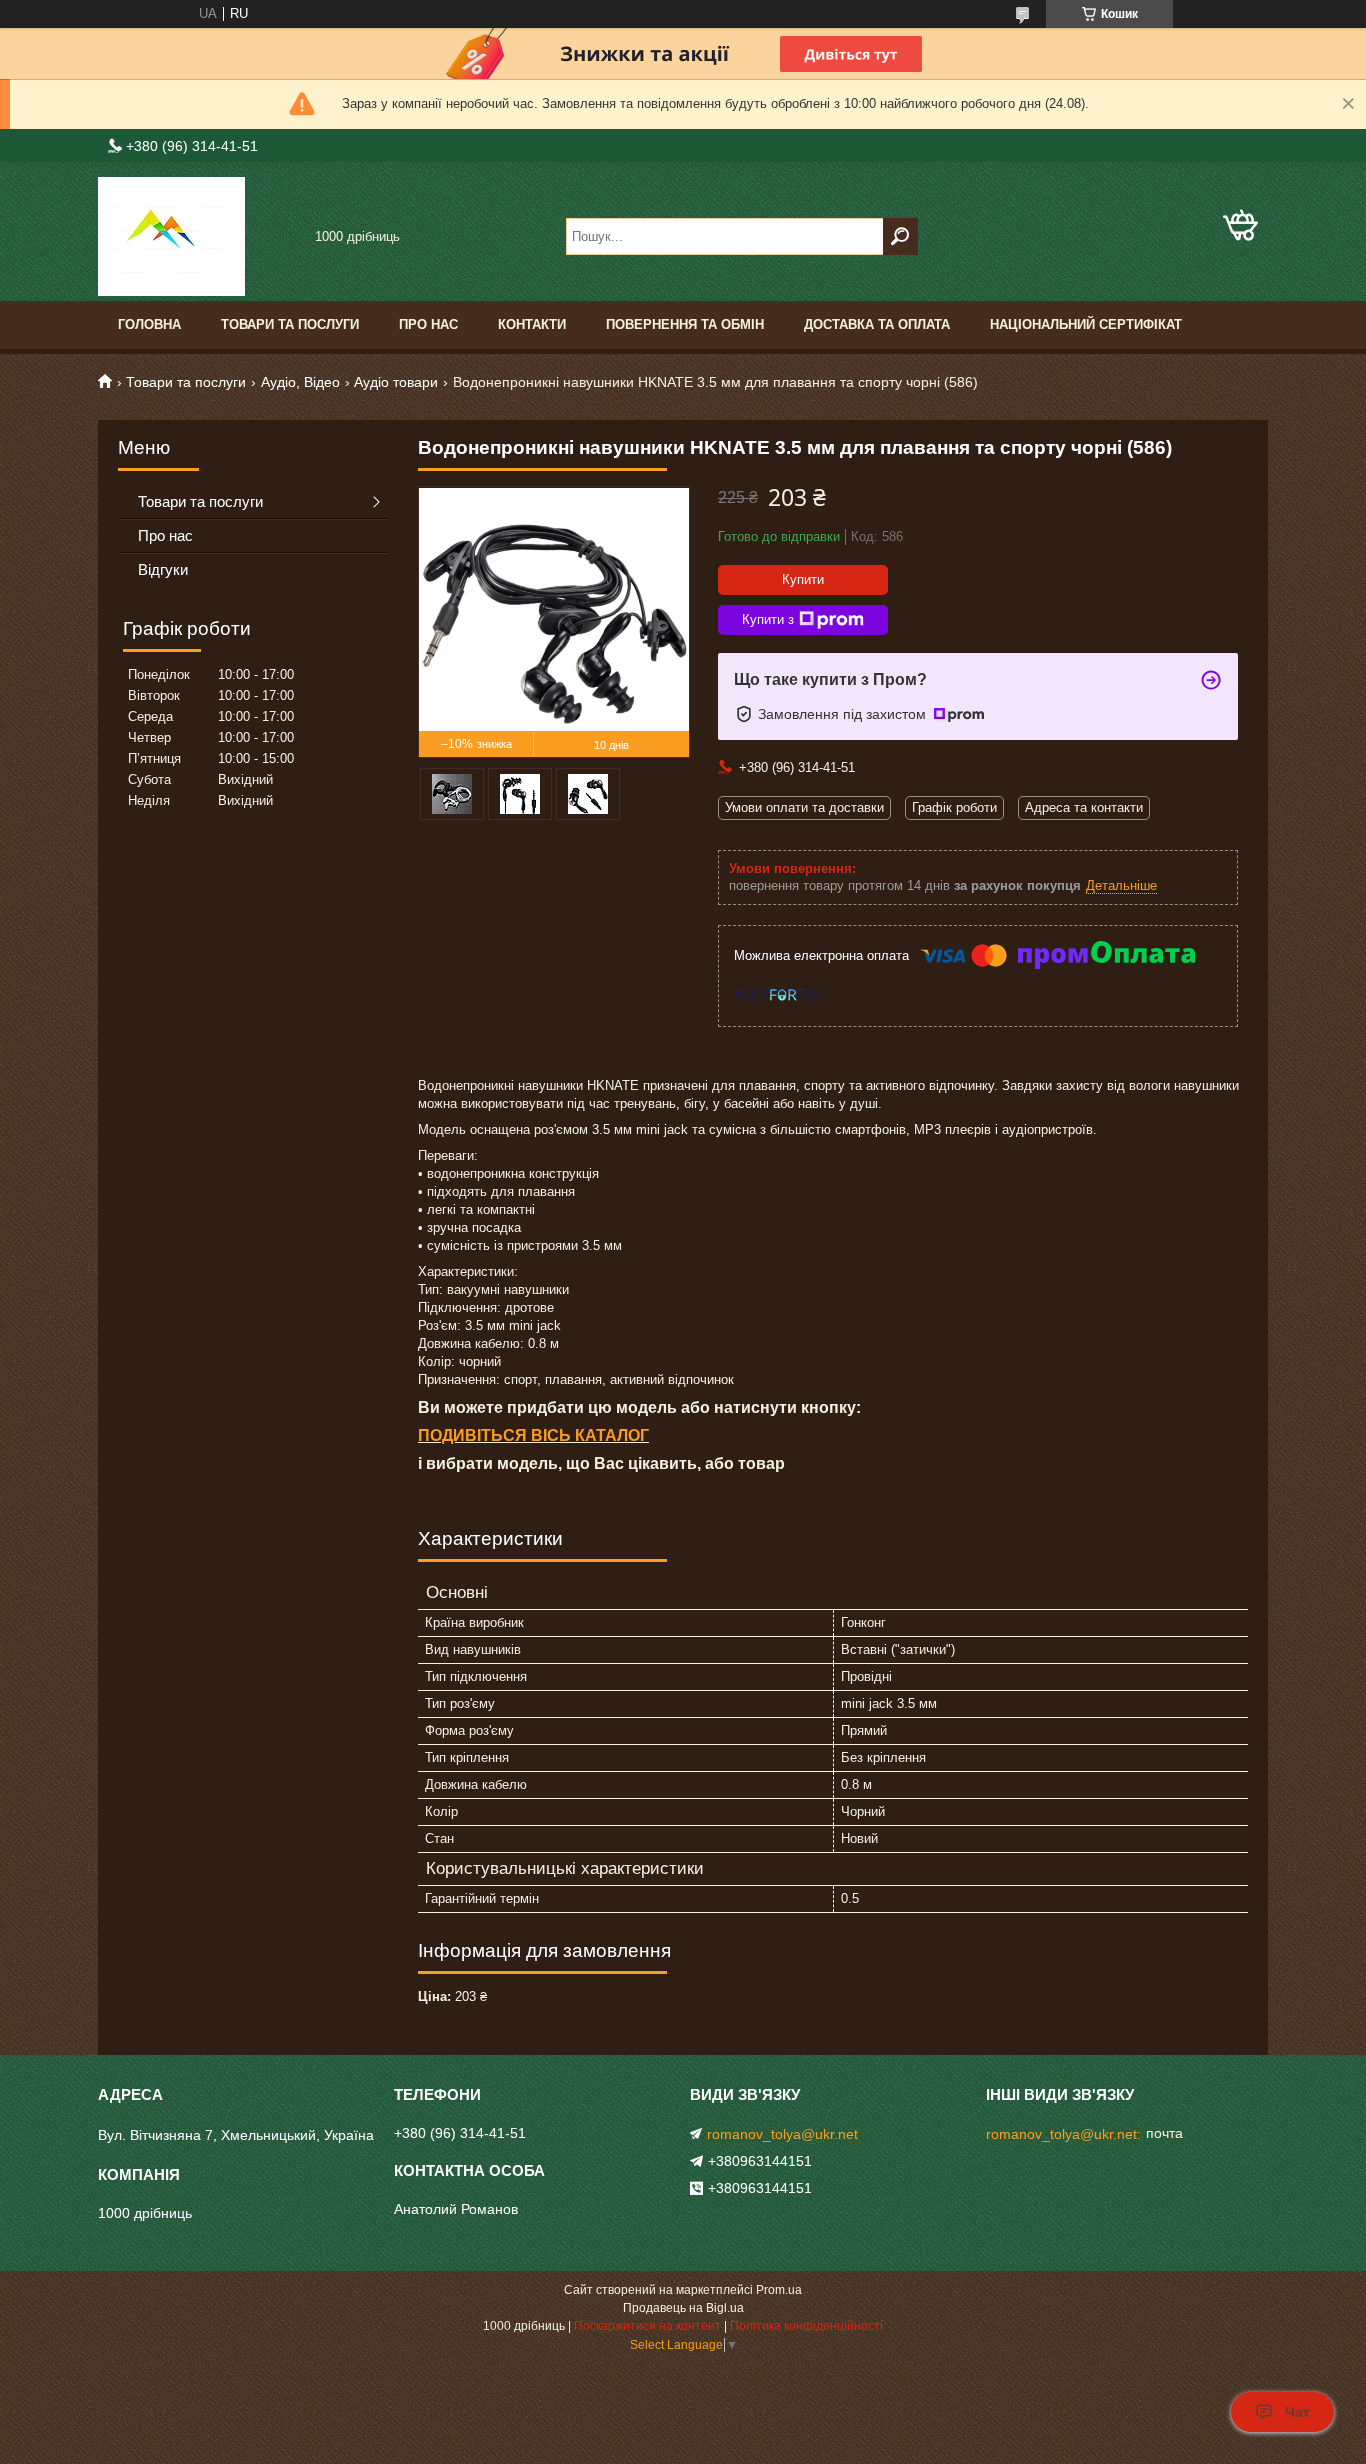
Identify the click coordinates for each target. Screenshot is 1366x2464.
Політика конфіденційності (806, 2326)
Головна (149, 324)
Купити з (768, 619)
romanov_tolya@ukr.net (782, 2134)
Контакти (532, 324)
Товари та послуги (290, 324)
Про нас (428, 324)
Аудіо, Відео (300, 382)
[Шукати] (900, 236)
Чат (1297, 2412)
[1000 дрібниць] (198, 236)
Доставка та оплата (877, 324)
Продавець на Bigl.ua (683, 2308)
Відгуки (163, 569)
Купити (803, 579)
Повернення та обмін (685, 324)
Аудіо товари (396, 382)
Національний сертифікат (1086, 324)
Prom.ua (779, 2290)
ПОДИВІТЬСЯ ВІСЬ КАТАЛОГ (533, 1435)
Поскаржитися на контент (647, 2326)
